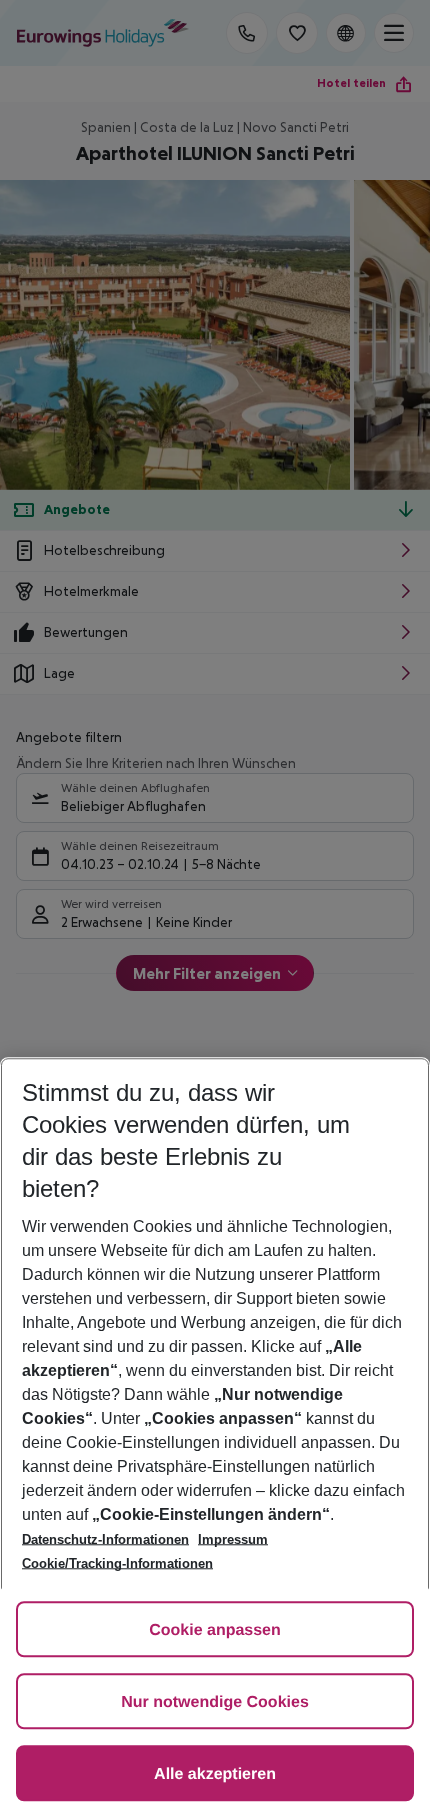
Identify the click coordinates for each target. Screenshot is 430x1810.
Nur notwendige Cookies (215, 1702)
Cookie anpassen (215, 1630)
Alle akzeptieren (215, 1774)
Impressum (233, 1539)
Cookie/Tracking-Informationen (117, 1563)
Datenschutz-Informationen (105, 1539)
